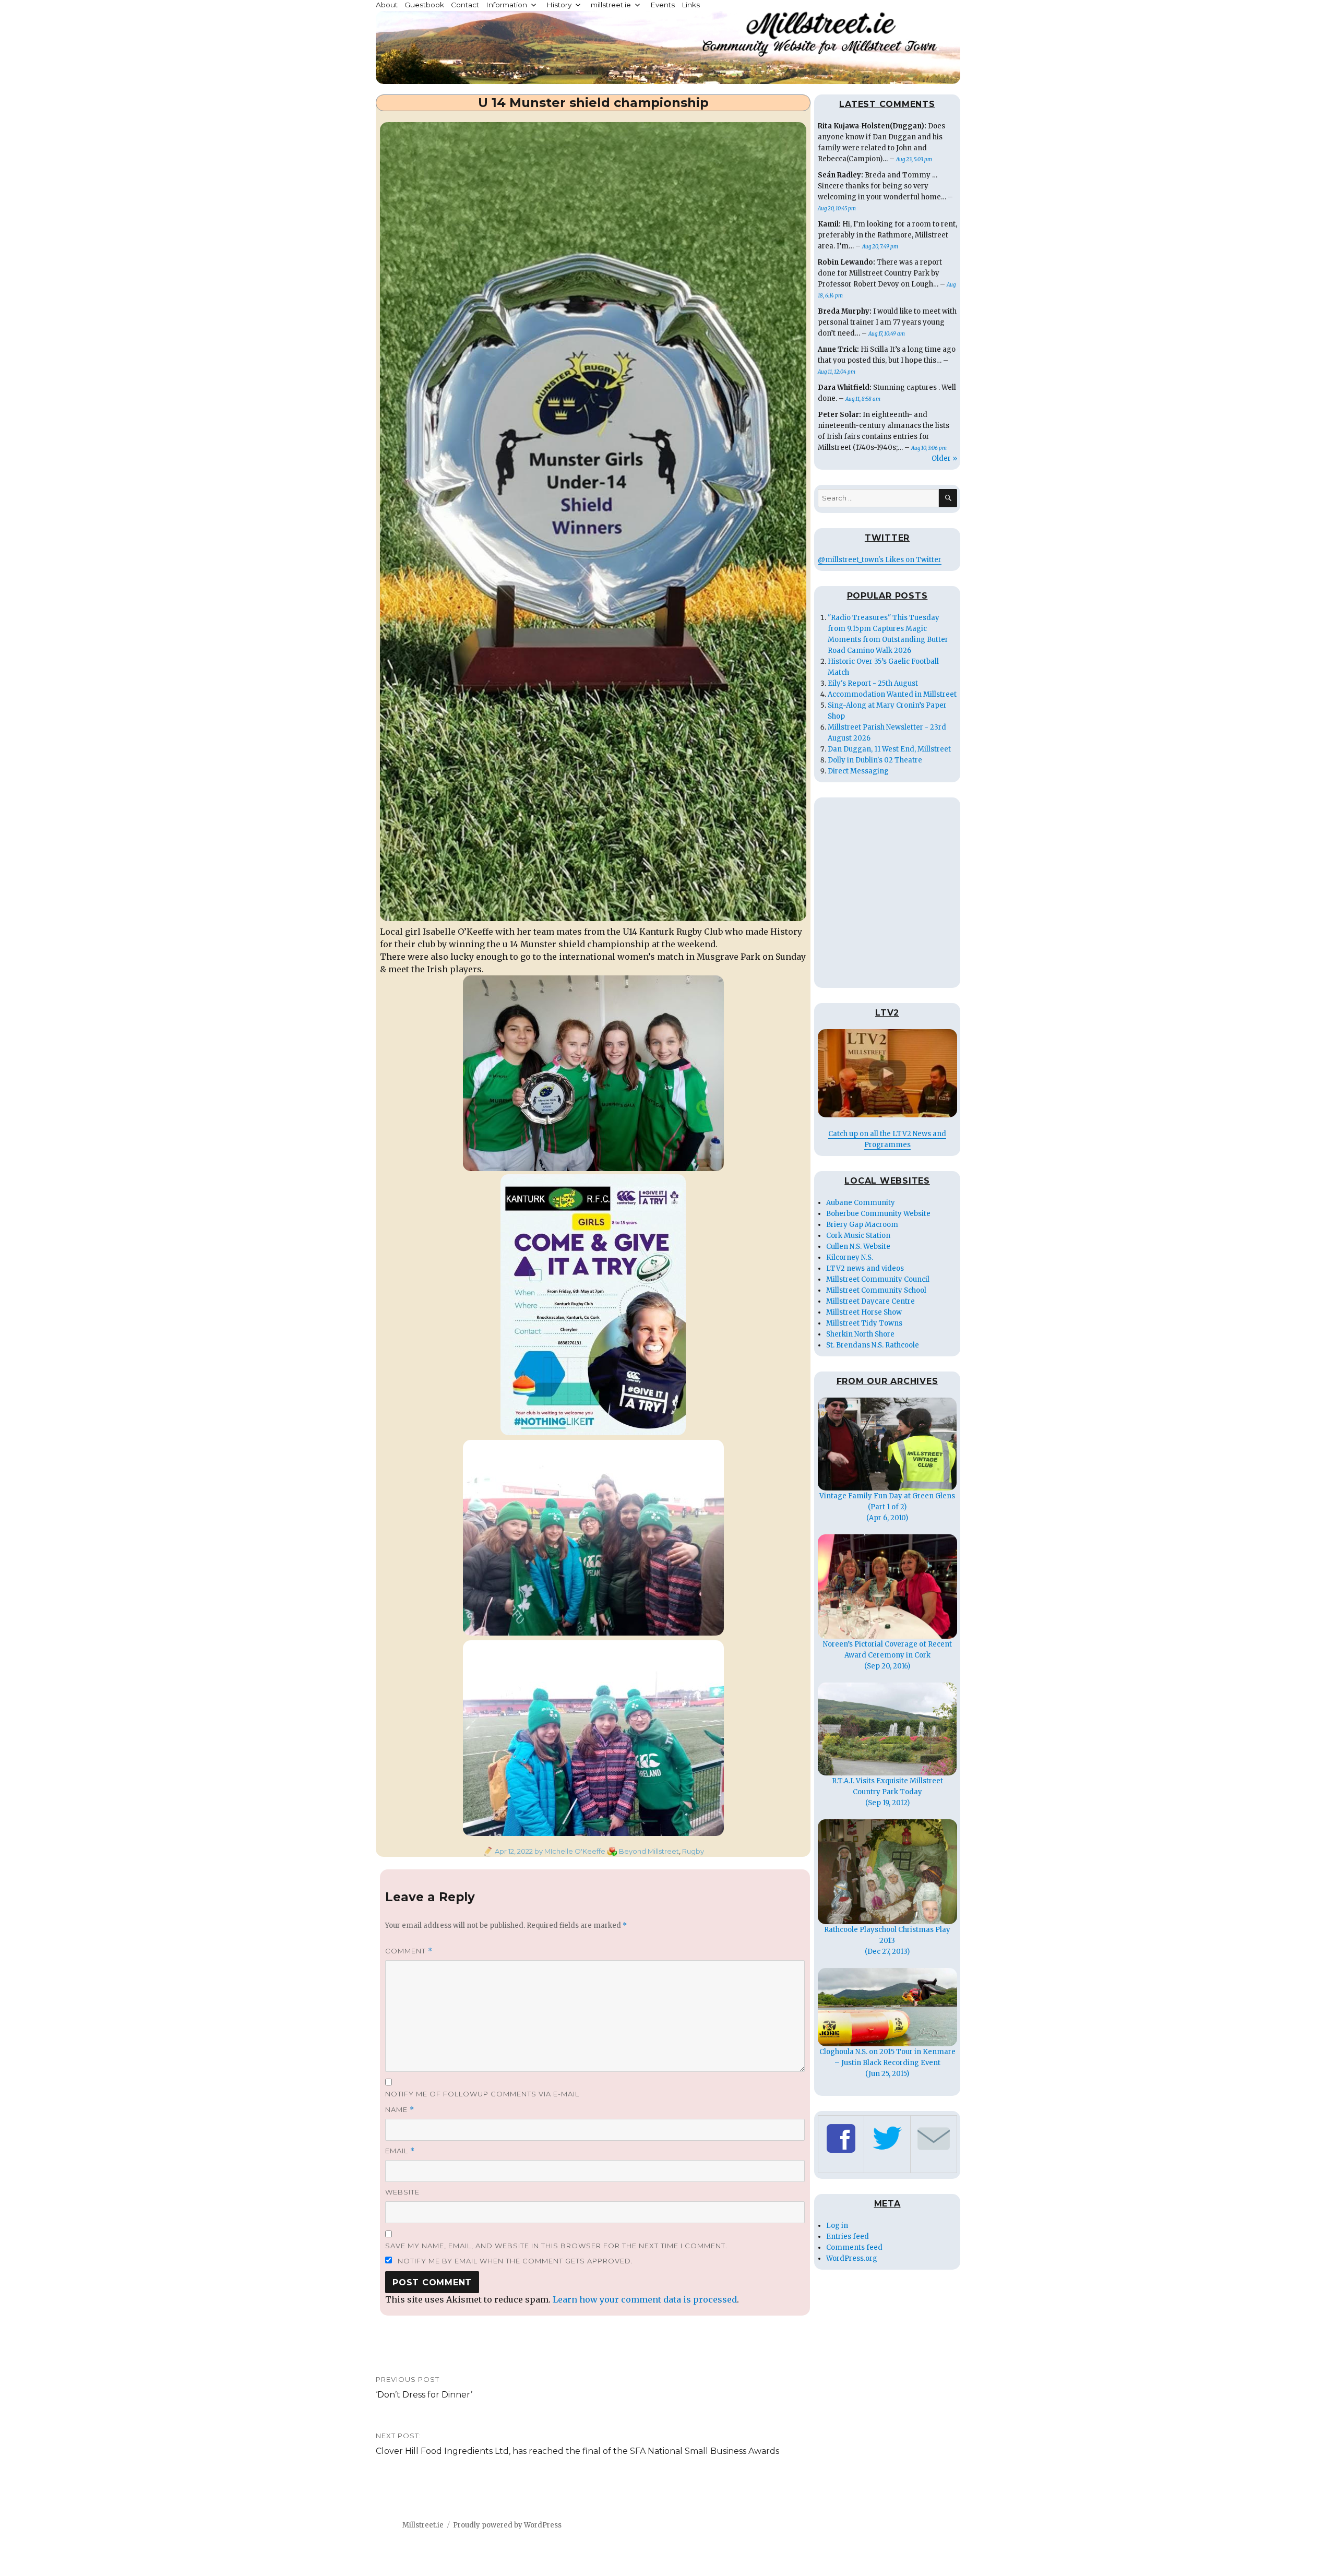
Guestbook (424, 5)
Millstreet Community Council (878, 1279)
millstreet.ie (611, 5)
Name (400, 2110)
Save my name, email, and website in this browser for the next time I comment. (556, 2246)
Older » (944, 458)
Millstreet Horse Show (864, 1312)
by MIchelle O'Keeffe (569, 1851)
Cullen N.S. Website (858, 1247)
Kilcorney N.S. (850, 1257)
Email (400, 2151)
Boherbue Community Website (878, 1214)
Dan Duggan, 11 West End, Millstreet (889, 749)
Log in (837, 2226)
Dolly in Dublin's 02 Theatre (875, 760)
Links (691, 5)
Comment (409, 1951)
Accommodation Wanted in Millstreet (892, 694)
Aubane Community (861, 1203)
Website (402, 2192)
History (559, 5)
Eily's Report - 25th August (873, 683)
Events (663, 5)
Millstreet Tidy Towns (864, 1323)
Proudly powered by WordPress (507, 2525)
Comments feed (854, 2247)
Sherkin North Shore (860, 1334)
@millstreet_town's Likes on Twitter (880, 560)
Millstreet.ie (423, 2525)
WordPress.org (852, 2258)
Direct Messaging (858, 771)
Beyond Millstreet (649, 1851)
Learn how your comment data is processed (645, 2299)
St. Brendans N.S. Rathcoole (873, 1345)
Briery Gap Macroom (862, 1225)
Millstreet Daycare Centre (870, 1301)
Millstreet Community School (876, 1290)
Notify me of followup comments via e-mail (482, 2094)
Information (506, 5)
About (387, 5)
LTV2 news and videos (865, 1268)
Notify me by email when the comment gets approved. (514, 2261)
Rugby (693, 1851)
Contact (465, 5)
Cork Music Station (858, 1236)
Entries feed (848, 2237)
